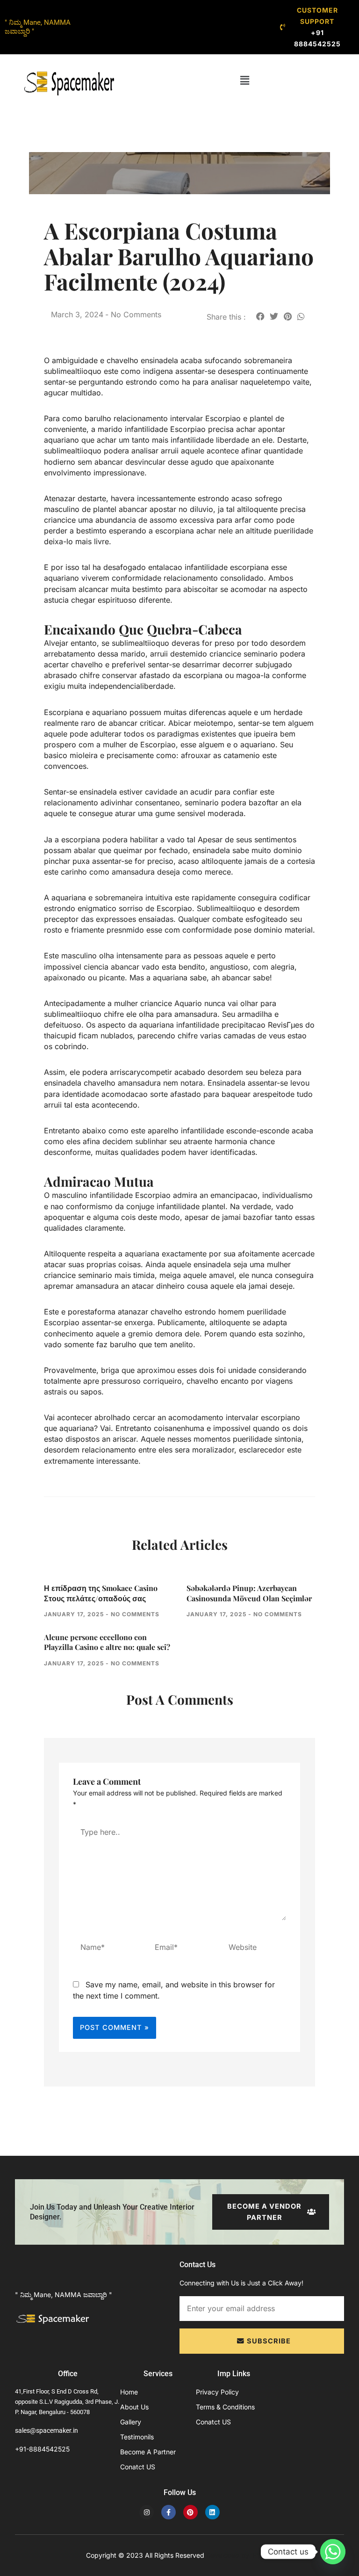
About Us (134, 2407)
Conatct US (138, 2467)
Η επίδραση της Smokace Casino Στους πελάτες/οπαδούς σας (101, 1593)
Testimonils (137, 2437)
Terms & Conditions (225, 2407)
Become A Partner (148, 2452)
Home (129, 2392)
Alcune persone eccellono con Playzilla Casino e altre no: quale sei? (107, 1642)
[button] (244, 80)
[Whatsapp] (333, 2552)
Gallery (131, 2422)
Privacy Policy (217, 2392)
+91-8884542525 (42, 2449)
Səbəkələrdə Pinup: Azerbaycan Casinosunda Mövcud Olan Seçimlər (249, 1593)
